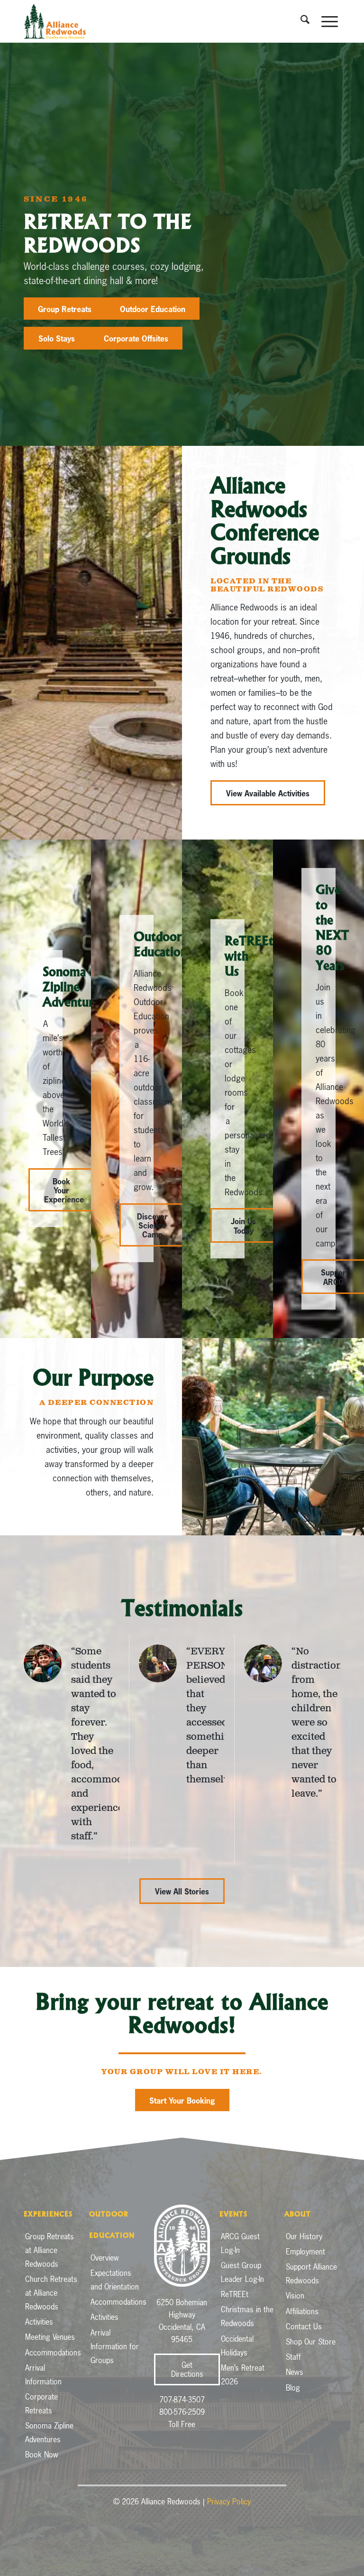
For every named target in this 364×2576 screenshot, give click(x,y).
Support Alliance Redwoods (311, 2274)
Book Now (42, 2455)
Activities (39, 2322)
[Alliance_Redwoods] (55, 21)
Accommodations (52, 2353)
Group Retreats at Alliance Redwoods (50, 2250)
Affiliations (302, 2311)
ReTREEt (235, 2294)
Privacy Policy (229, 2502)
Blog (293, 2388)
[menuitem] (301, 21)
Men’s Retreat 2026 (243, 2375)
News (295, 2372)
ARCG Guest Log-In (240, 2243)
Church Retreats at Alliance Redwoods (51, 2293)
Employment (305, 2252)
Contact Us (304, 2327)
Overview (105, 2258)
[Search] (301, 21)
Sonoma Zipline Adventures (49, 2433)
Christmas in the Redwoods (247, 2316)
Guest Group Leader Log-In (242, 2272)
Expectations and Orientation (115, 2280)
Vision (295, 2296)
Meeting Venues (50, 2337)
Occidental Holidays (237, 2346)
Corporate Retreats (41, 2404)
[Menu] (326, 21)
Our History (304, 2236)
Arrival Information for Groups (115, 2346)
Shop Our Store (311, 2342)
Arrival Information (43, 2375)
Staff (293, 2357)
